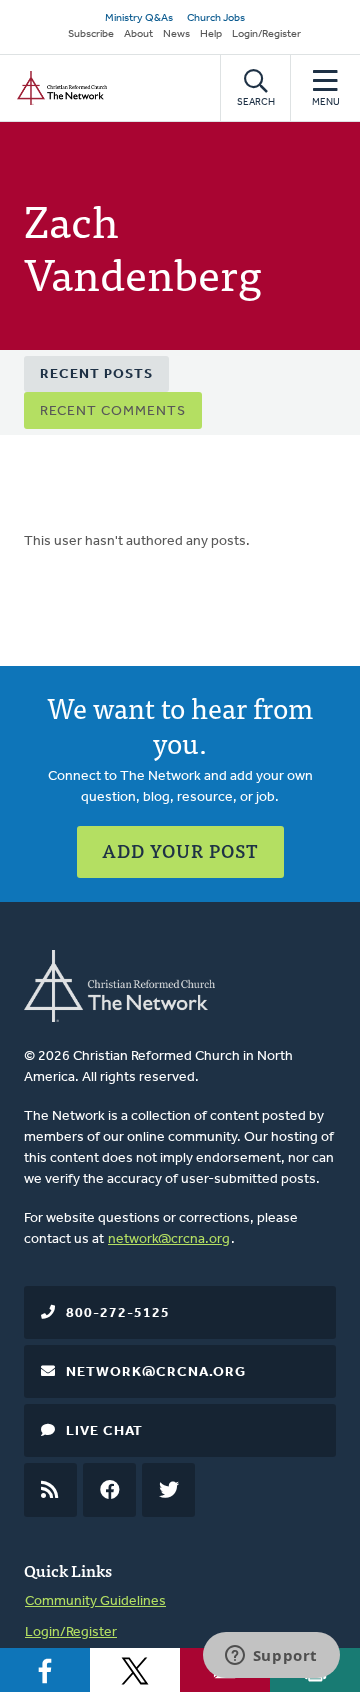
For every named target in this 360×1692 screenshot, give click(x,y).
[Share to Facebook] (45, 1670)
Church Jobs (216, 18)
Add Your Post (180, 850)
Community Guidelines (95, 1601)
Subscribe (91, 34)
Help (211, 34)
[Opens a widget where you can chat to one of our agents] (271, 1657)
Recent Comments (113, 411)
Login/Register (266, 34)
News (176, 34)
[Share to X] (135, 1670)
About (138, 34)
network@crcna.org (169, 1239)
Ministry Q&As (139, 18)
